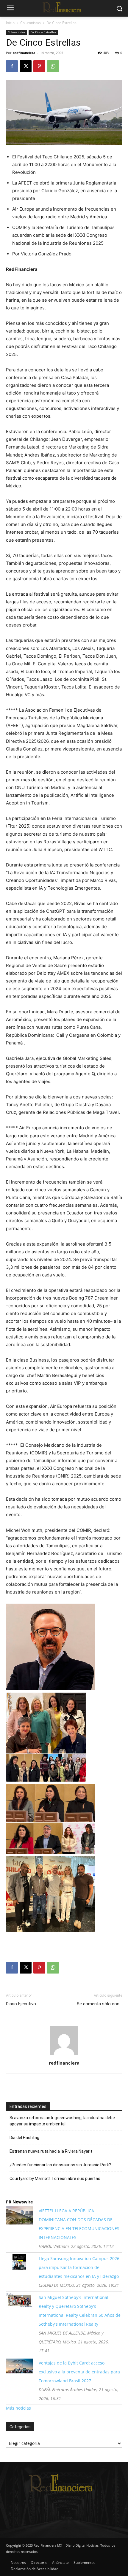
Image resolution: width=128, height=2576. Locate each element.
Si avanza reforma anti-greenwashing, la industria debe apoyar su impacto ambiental (62, 2121)
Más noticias (18, 2408)
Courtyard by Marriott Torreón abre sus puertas (55, 2179)
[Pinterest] (39, 66)
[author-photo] (64, 2055)
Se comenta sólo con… (99, 2004)
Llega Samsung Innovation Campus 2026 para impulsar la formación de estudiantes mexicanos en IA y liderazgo (79, 2267)
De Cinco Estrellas (61, 23)
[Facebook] (12, 66)
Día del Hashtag (24, 2138)
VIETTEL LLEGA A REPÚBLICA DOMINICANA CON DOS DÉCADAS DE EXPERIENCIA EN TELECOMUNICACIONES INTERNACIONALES (79, 2224)
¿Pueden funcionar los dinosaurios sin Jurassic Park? (60, 2165)
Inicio (10, 23)
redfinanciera (24, 53)
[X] (26, 66)
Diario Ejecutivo (21, 2004)
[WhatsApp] (53, 66)
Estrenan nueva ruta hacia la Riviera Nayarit (51, 2151)
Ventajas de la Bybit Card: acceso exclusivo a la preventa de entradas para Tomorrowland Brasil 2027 (79, 2372)
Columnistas (31, 23)
